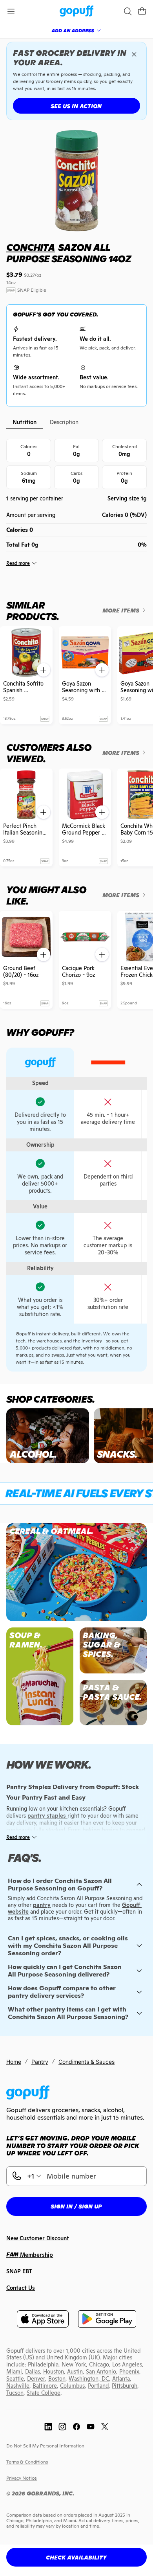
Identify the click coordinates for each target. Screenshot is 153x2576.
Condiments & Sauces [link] (87, 2062)
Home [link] (14, 2062)
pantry (42, 1905)
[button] (142, 11)
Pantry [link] (40, 2062)
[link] (77, 12)
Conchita (31, 247)
